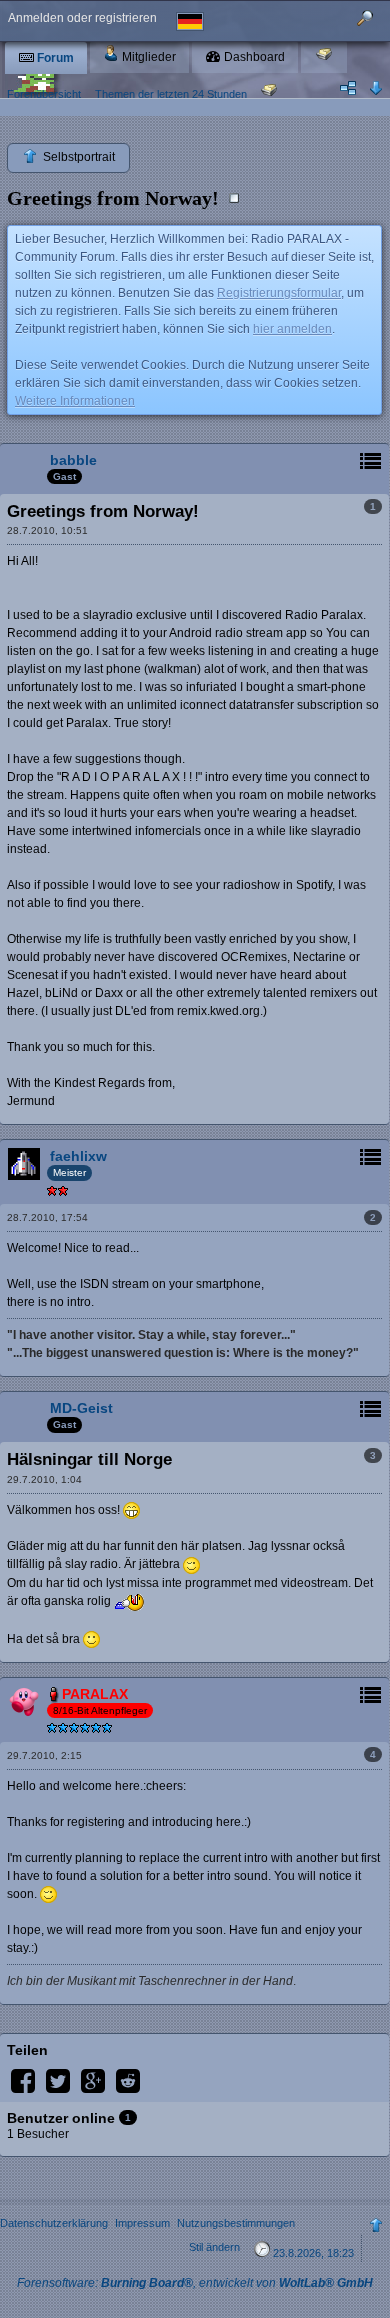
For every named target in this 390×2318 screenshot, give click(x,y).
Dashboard (253, 57)
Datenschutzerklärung (54, 2223)
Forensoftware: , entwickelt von (195, 2283)
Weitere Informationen (75, 401)
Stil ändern (214, 2247)
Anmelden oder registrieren (82, 18)
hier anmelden (292, 329)
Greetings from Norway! (113, 198)
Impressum (142, 2223)
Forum (54, 58)
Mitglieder (147, 57)
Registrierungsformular (279, 293)
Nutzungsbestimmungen (236, 2223)
